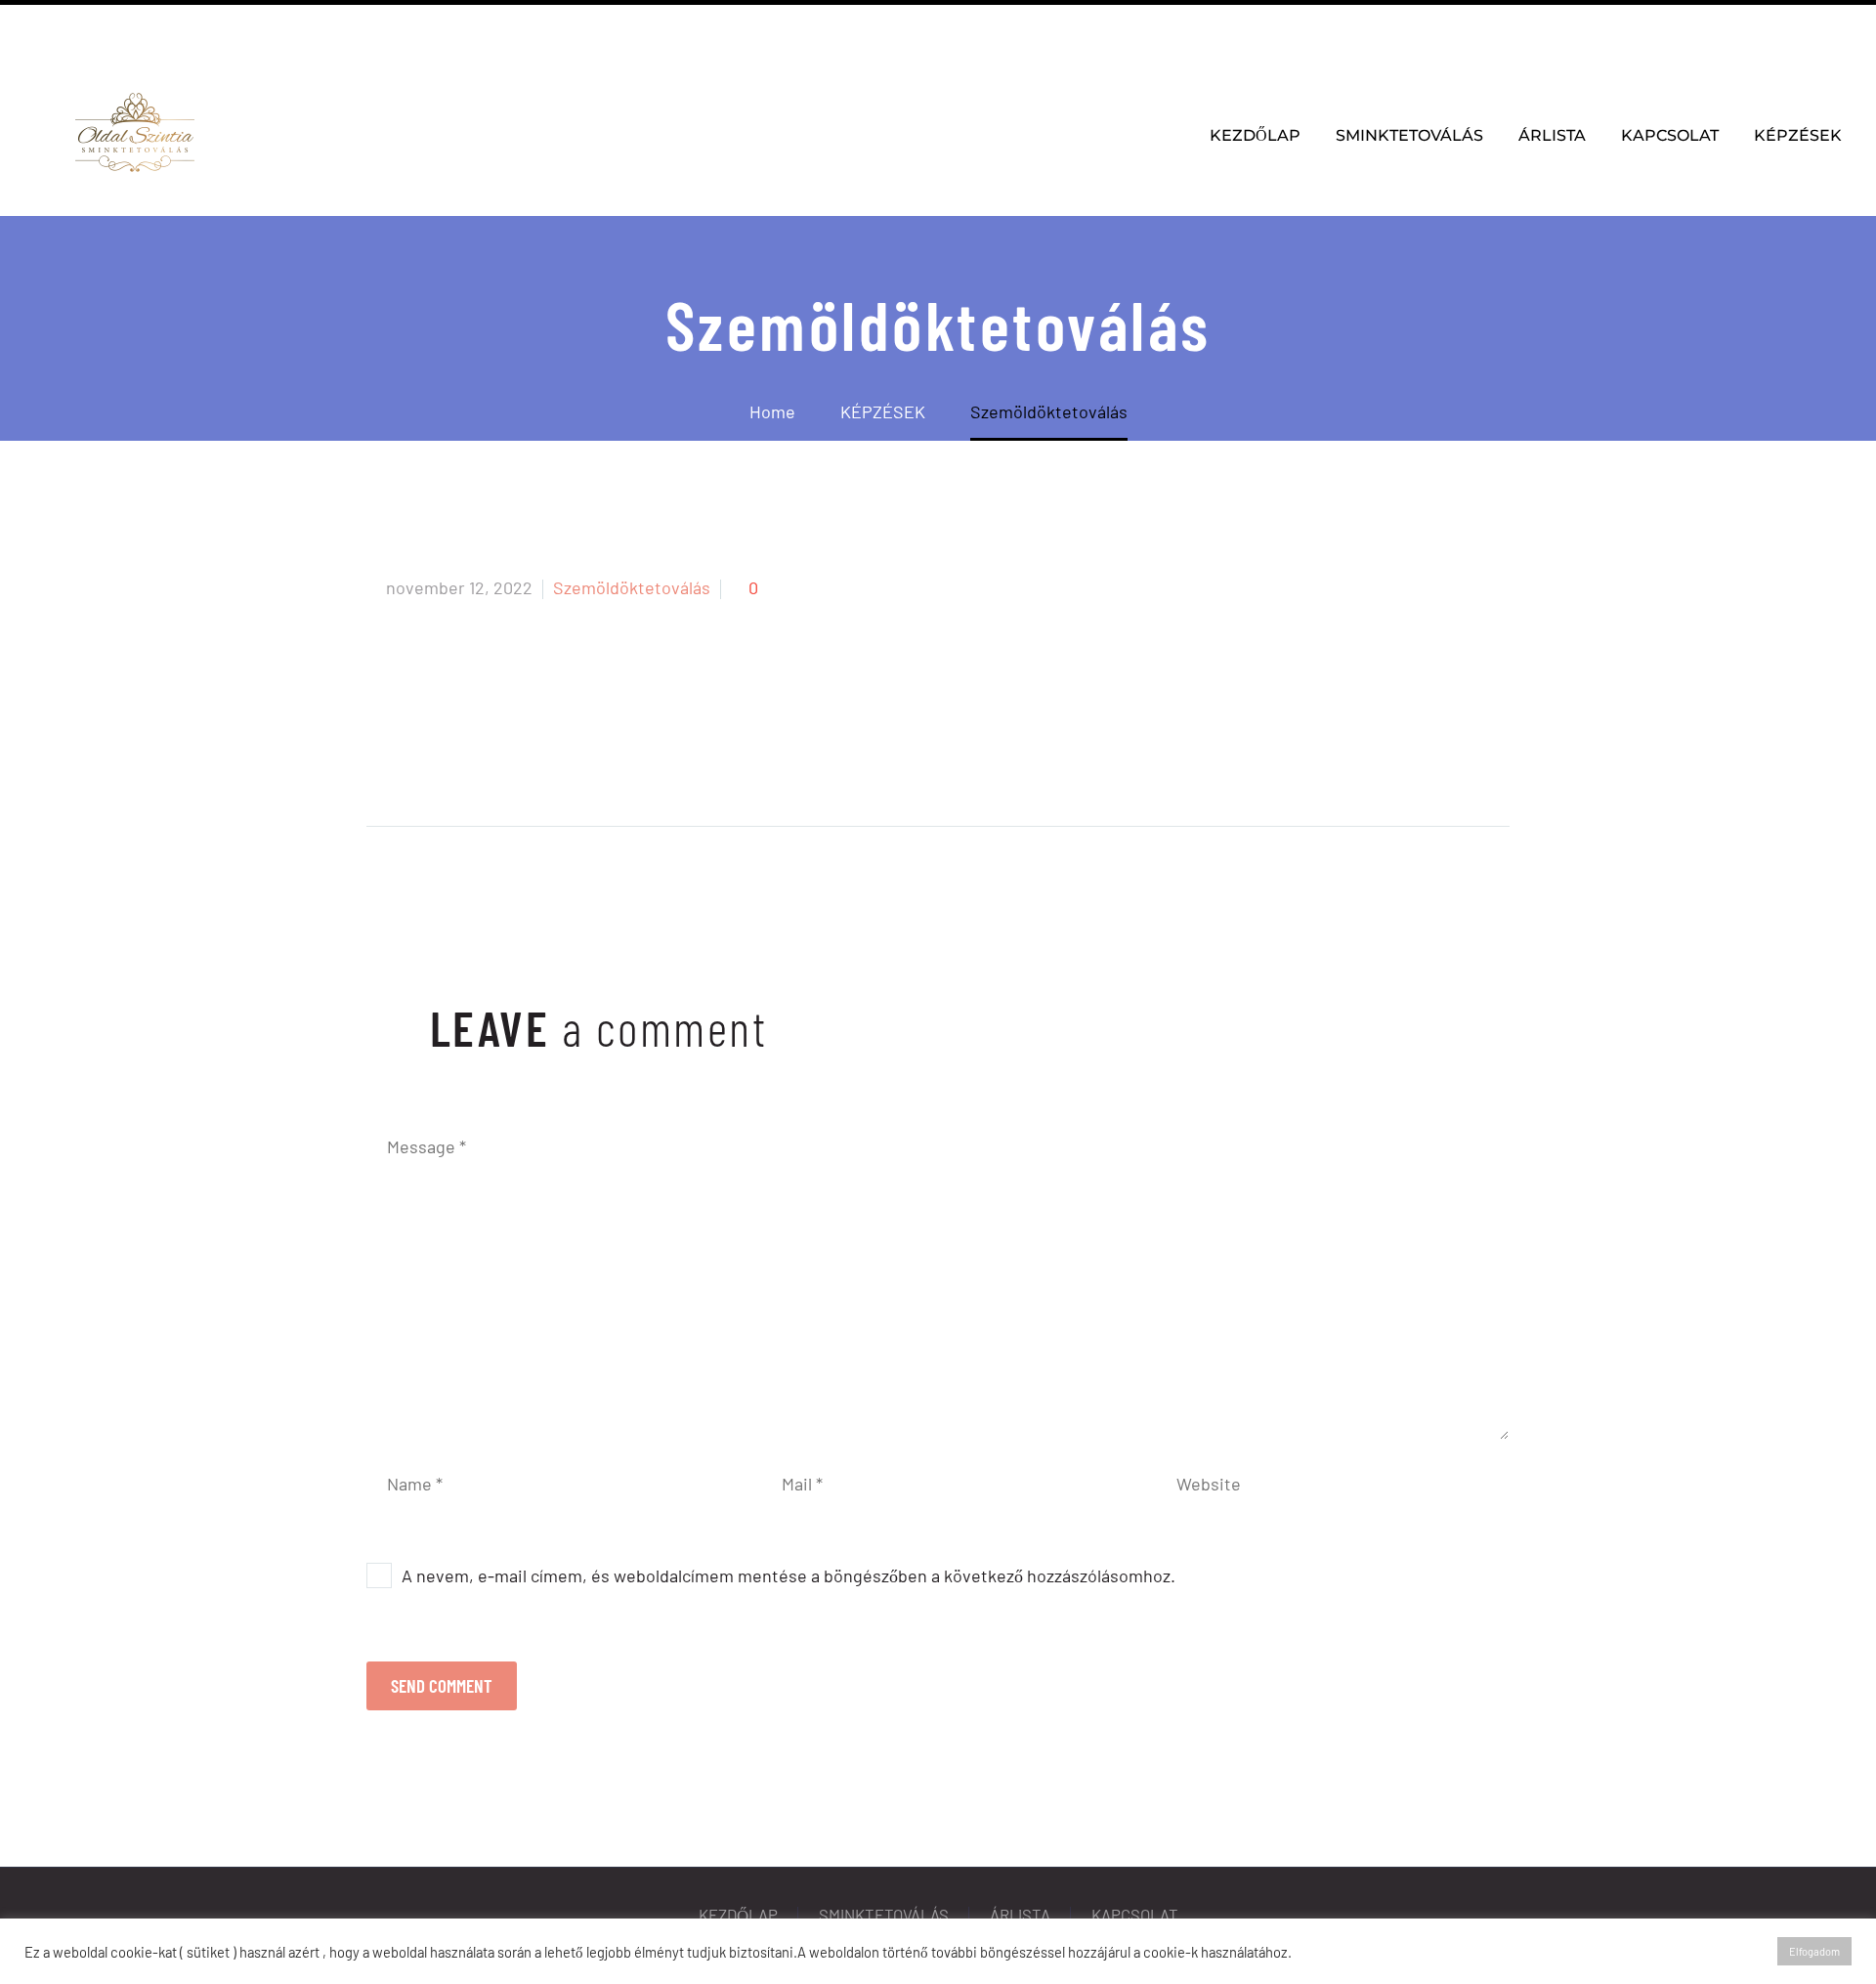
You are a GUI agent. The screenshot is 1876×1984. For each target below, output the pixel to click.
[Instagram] (144, 29)
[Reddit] (569, 759)
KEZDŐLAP (1255, 135)
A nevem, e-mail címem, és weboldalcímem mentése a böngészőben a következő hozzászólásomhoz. (789, 1575)
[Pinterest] (457, 759)
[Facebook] (114, 29)
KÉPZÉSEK (1798, 135)
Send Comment (442, 1685)
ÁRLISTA (1552, 135)
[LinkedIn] (532, 759)
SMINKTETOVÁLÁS (1409, 135)
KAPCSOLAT (1670, 135)
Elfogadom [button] (1814, 1951)
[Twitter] (420, 759)
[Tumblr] (494, 759)
